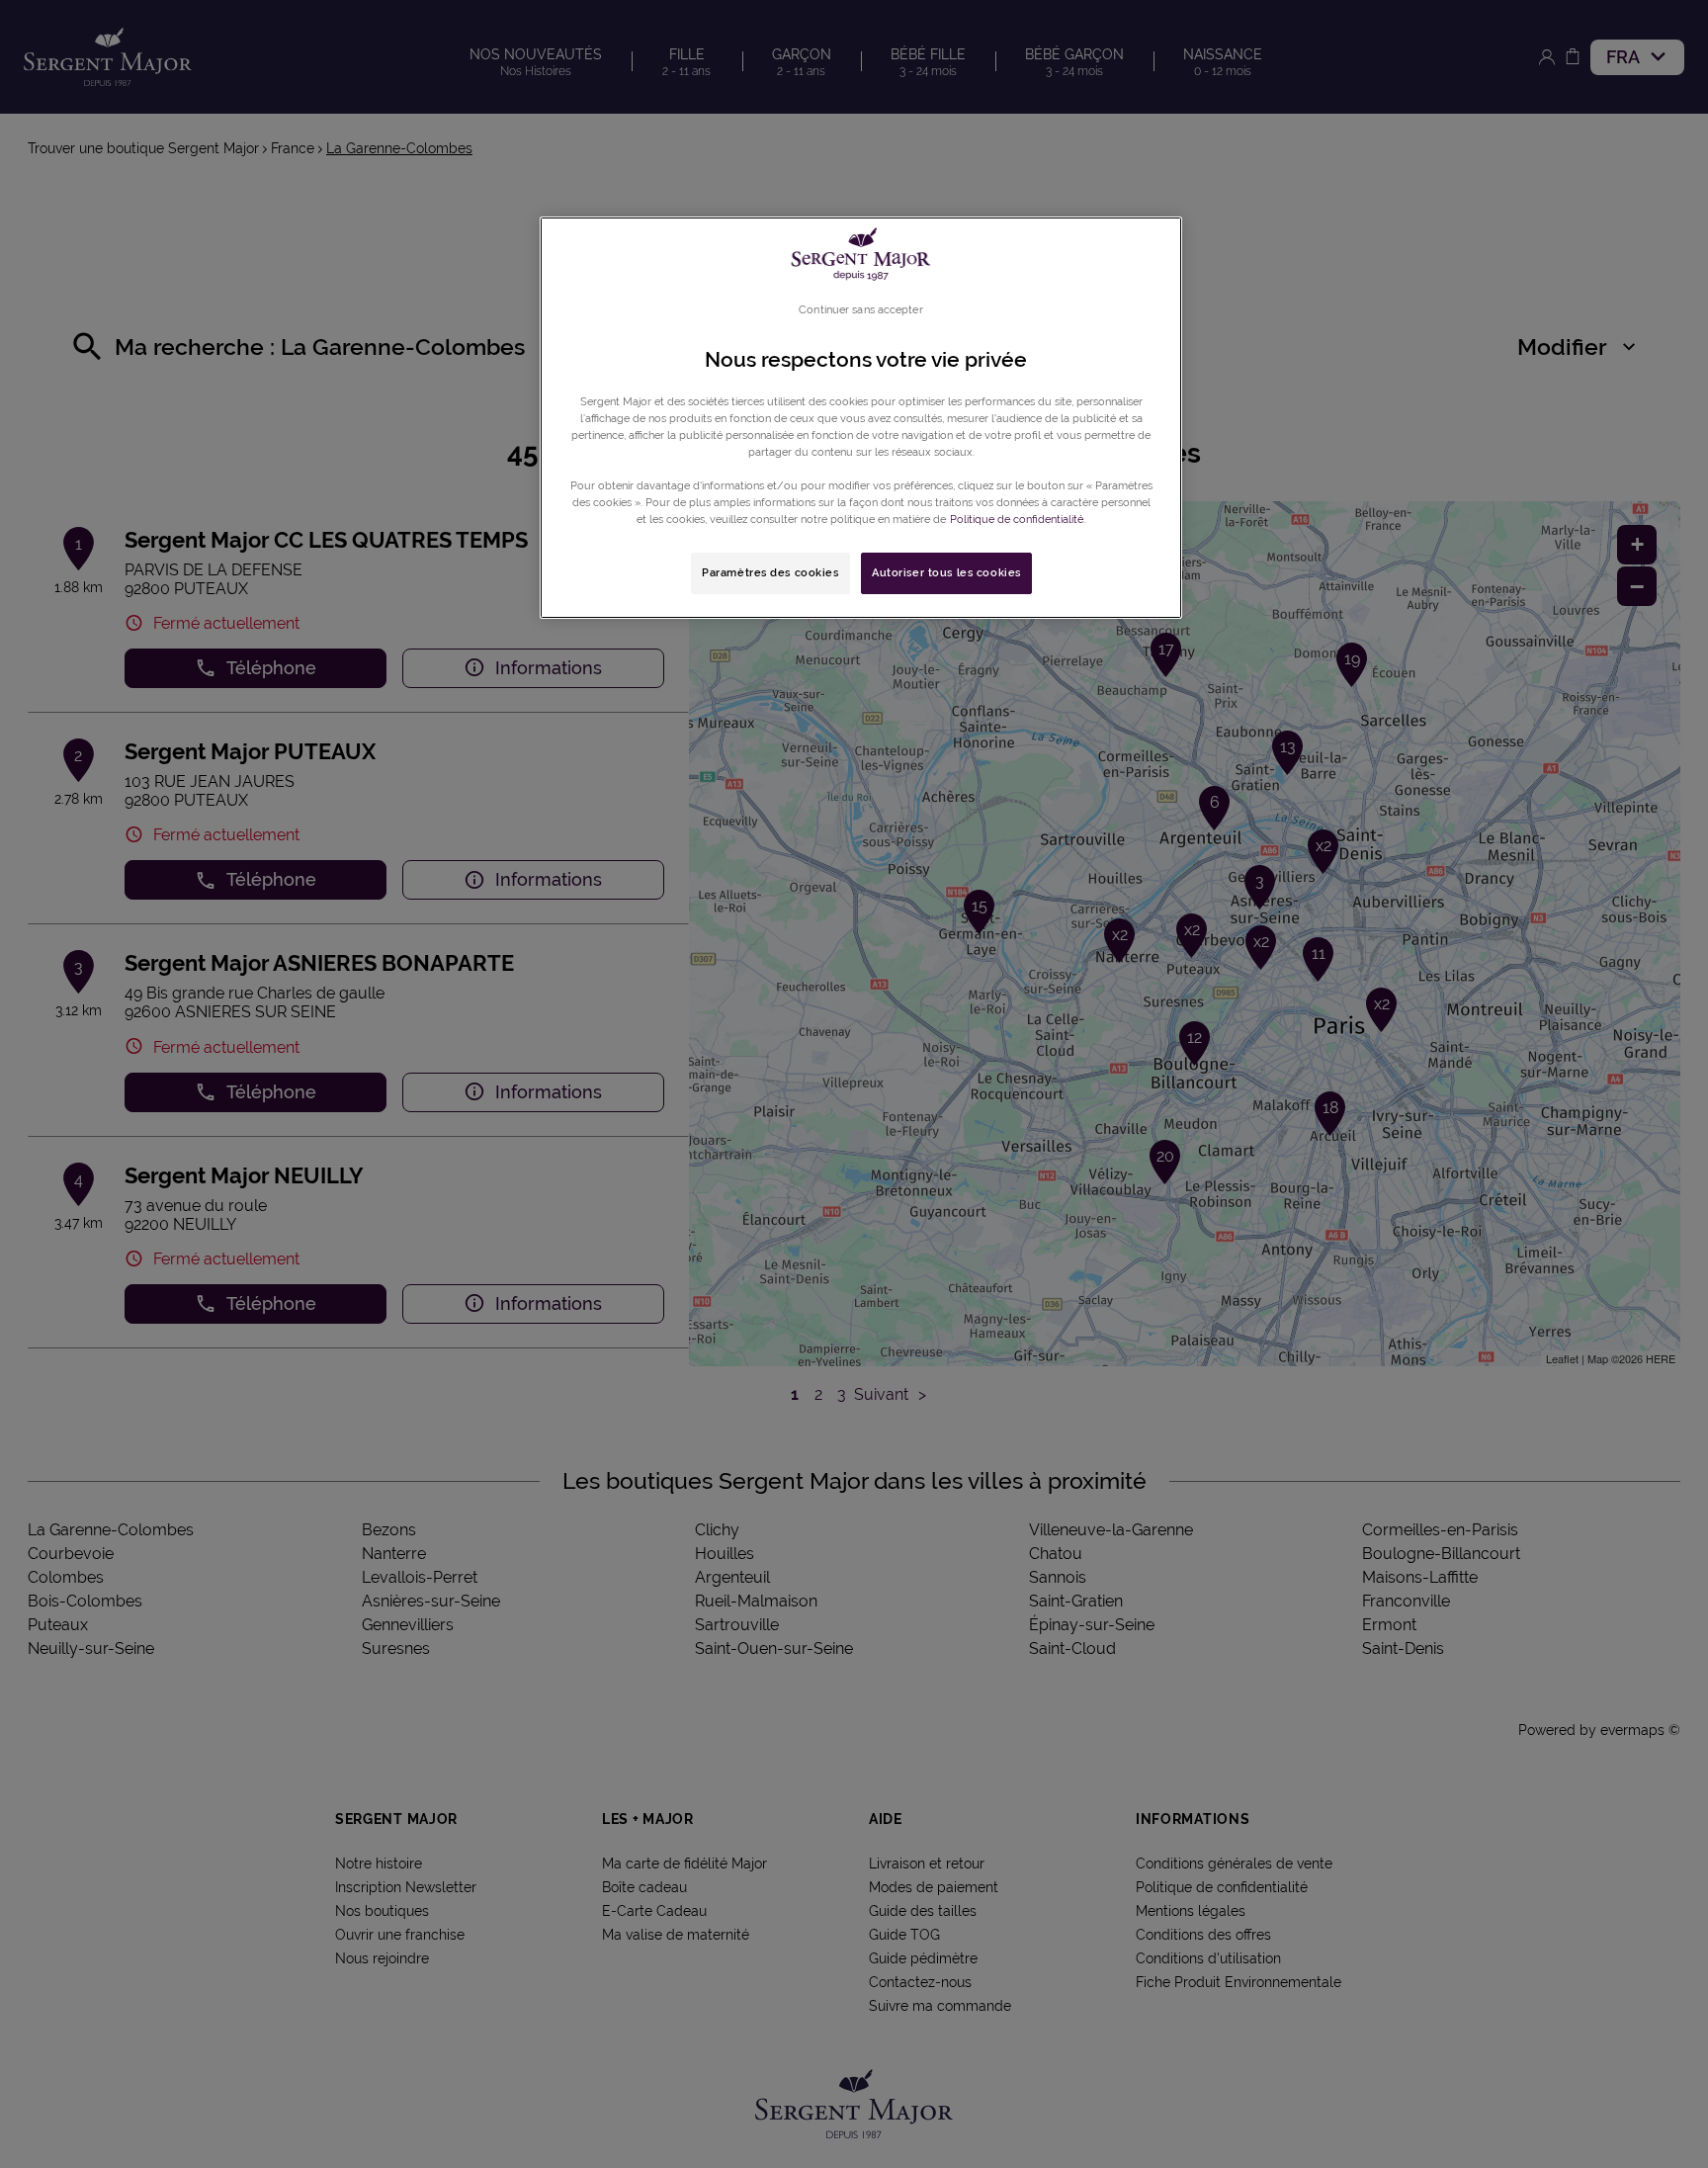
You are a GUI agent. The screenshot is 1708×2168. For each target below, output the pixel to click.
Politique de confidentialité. (1018, 519)
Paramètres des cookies (770, 572)
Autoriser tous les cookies (946, 572)
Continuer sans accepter (860, 309)
